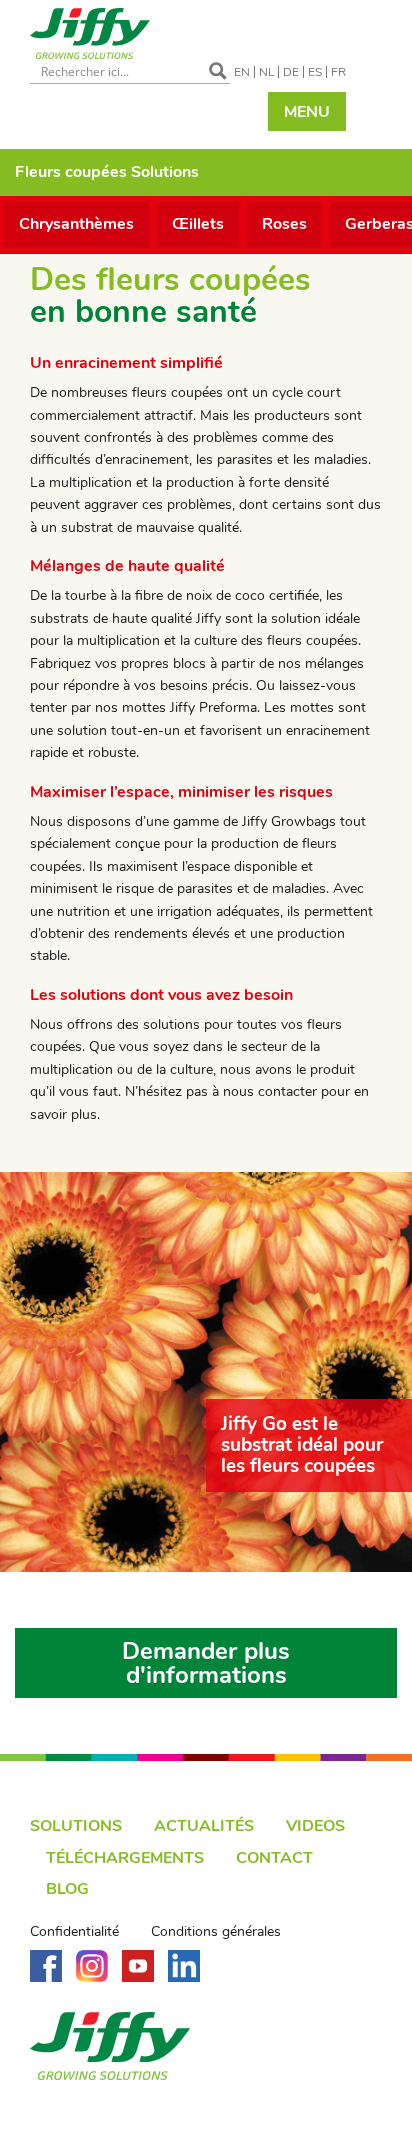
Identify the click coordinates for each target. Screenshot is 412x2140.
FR (338, 72)
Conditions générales (216, 1932)
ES (315, 72)
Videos (315, 1826)
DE (291, 72)
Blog (67, 1889)
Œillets (198, 224)
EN (242, 72)
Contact (274, 1858)
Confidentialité (74, 1932)
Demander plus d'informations (206, 1663)
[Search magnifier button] (218, 71)
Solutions (76, 1826)
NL (266, 72)
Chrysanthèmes (76, 224)
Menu (307, 112)
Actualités (204, 1826)
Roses (284, 224)
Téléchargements (125, 1858)
